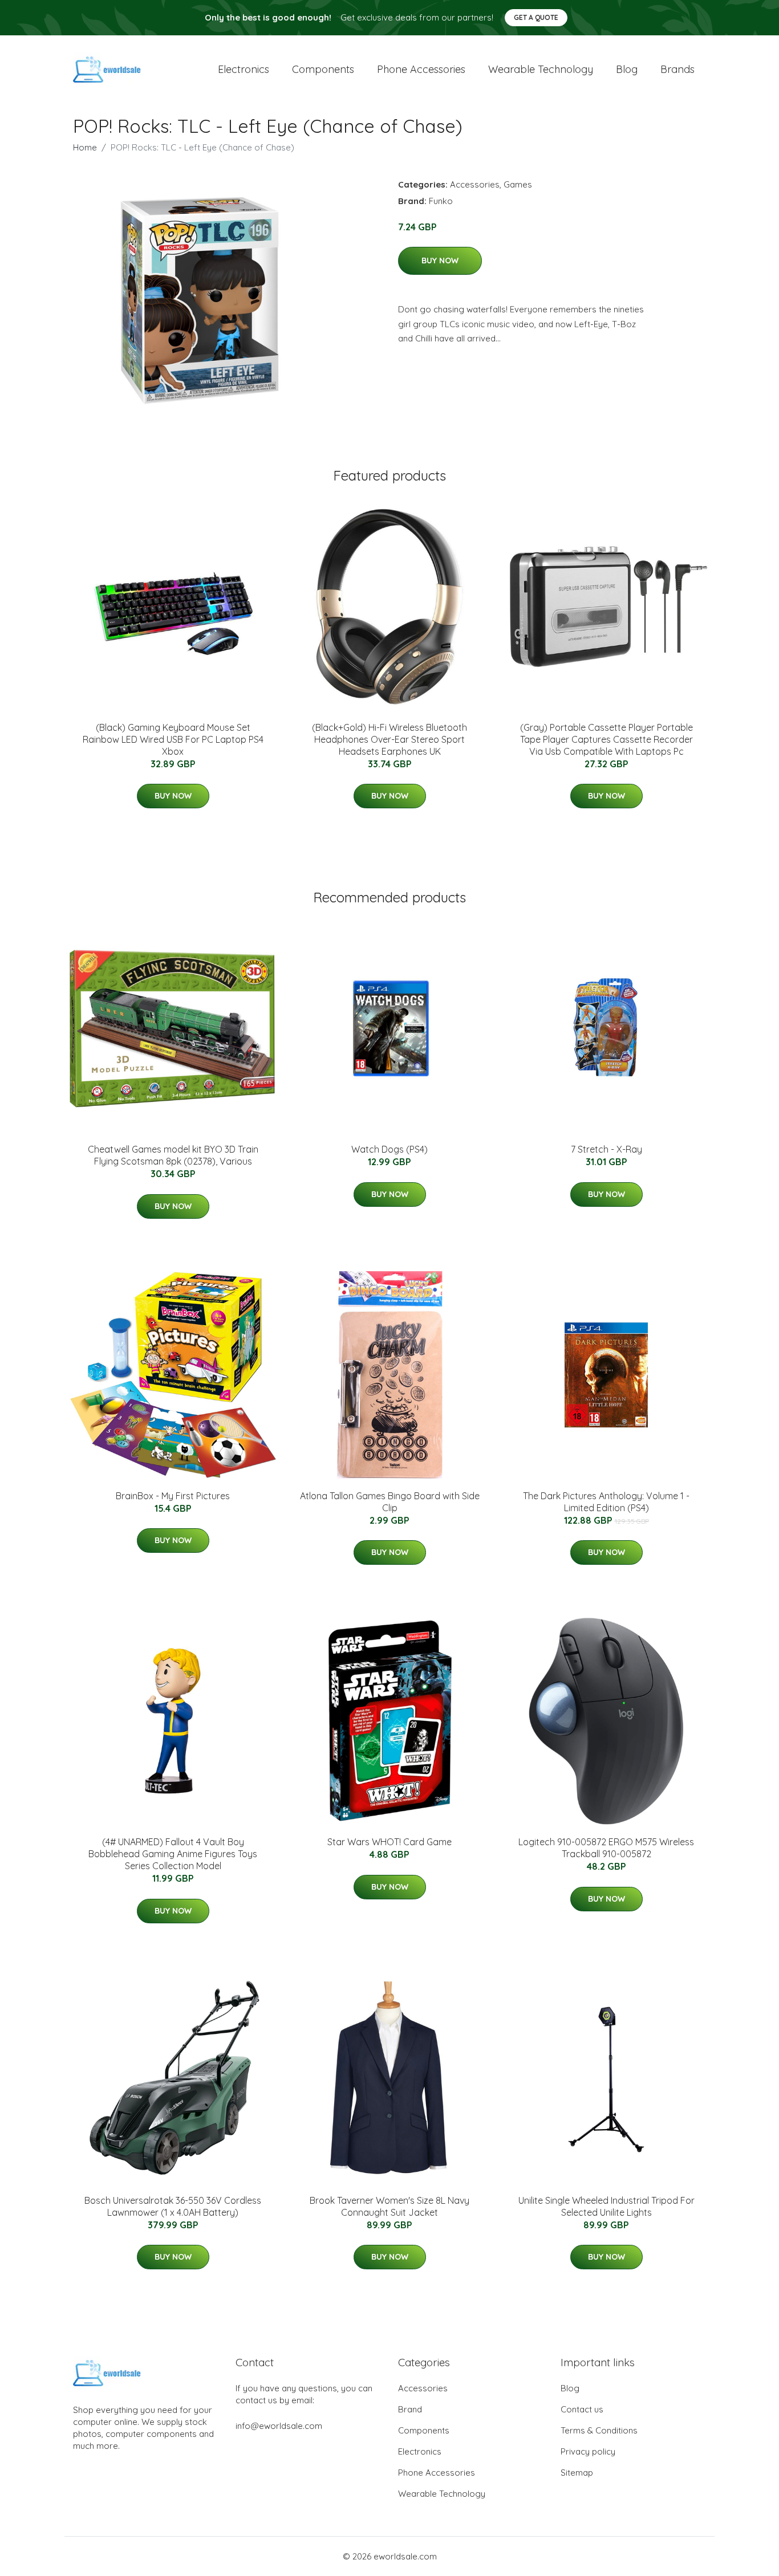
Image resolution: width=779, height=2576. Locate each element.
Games (518, 184)
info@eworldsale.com (279, 2426)
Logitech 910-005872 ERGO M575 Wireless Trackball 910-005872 (606, 1848)
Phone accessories (421, 69)
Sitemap (577, 2473)
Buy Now (440, 261)
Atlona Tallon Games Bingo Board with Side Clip (390, 1502)
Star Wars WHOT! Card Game (389, 1842)
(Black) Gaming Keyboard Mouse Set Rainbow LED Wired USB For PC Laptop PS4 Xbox (173, 739)
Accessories (475, 184)
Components (323, 69)
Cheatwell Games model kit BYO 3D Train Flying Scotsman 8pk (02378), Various (173, 1155)
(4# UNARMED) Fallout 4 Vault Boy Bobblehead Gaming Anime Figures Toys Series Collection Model (173, 1854)
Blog (627, 69)
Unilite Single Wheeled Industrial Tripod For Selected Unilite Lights (606, 2206)
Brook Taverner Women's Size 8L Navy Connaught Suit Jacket (389, 2206)
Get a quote (536, 17)
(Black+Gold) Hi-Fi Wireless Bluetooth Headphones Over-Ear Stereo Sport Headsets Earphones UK (389, 739)
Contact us (582, 2409)
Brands (677, 69)
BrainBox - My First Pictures (173, 1496)
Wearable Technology (442, 2494)
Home (85, 147)
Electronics (244, 69)
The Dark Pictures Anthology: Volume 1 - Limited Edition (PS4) (606, 1502)
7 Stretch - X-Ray (606, 1149)
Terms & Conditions (599, 2430)
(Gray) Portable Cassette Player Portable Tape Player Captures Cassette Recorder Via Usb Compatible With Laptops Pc (606, 739)
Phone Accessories (437, 2473)
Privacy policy (588, 2451)
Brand (410, 2409)
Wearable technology (541, 69)
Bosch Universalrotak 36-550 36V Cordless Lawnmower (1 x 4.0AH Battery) (173, 2206)
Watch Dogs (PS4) (389, 1149)
